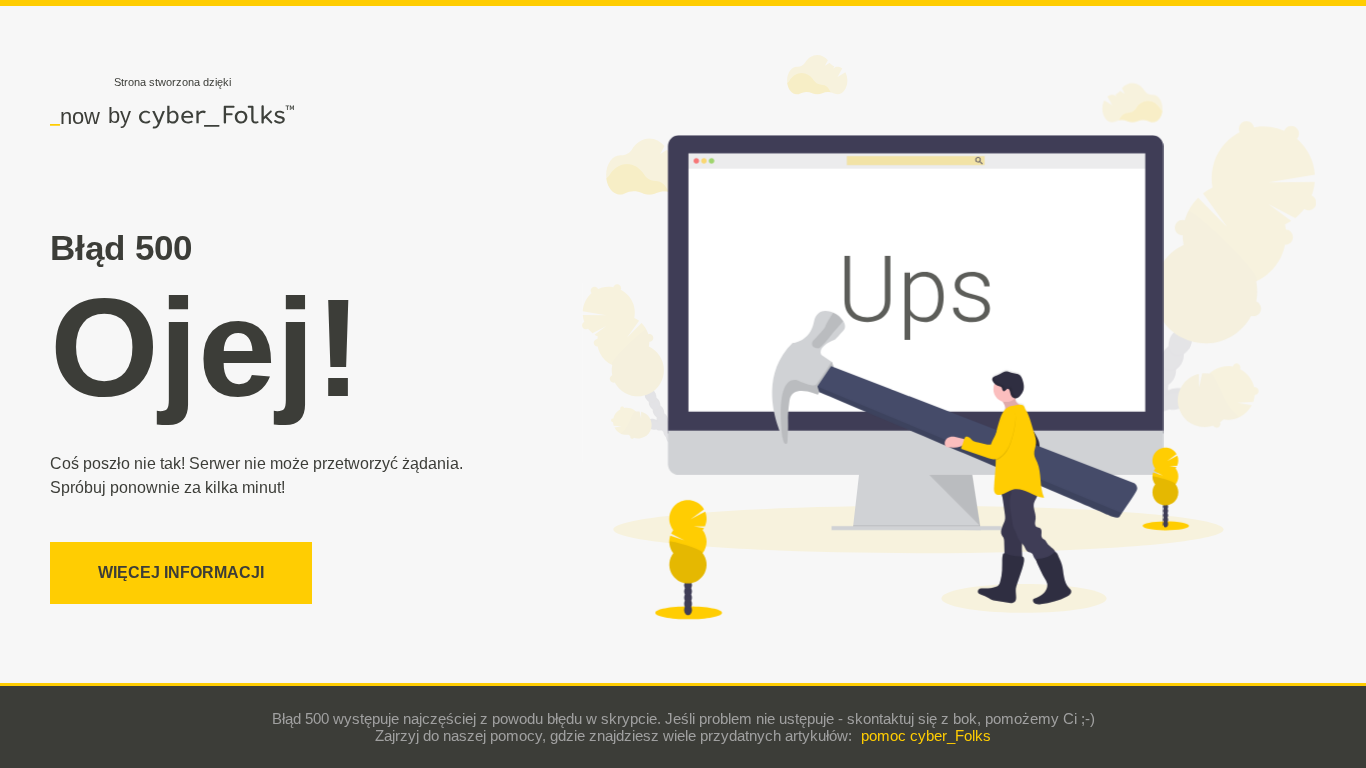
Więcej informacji (181, 572)
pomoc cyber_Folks (926, 735)
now (75, 116)
